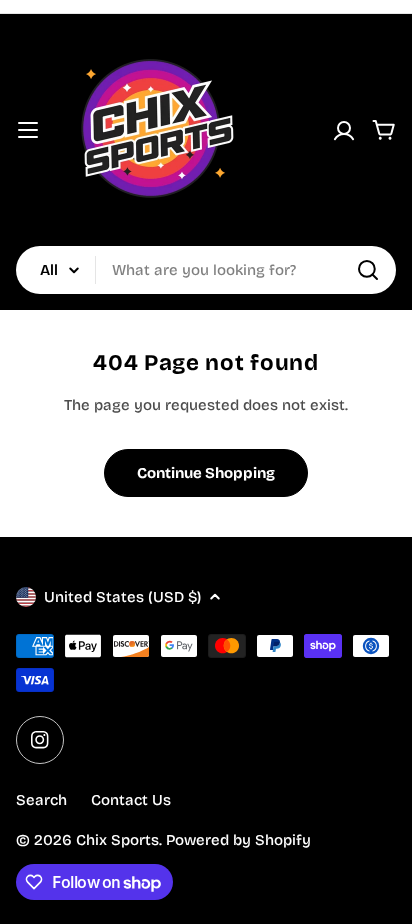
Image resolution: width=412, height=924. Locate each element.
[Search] (368, 270)
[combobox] (206, 270)
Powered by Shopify (238, 840)
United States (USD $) (122, 597)
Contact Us (131, 800)
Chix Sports (117, 840)
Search (41, 800)
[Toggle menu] (28, 130)
